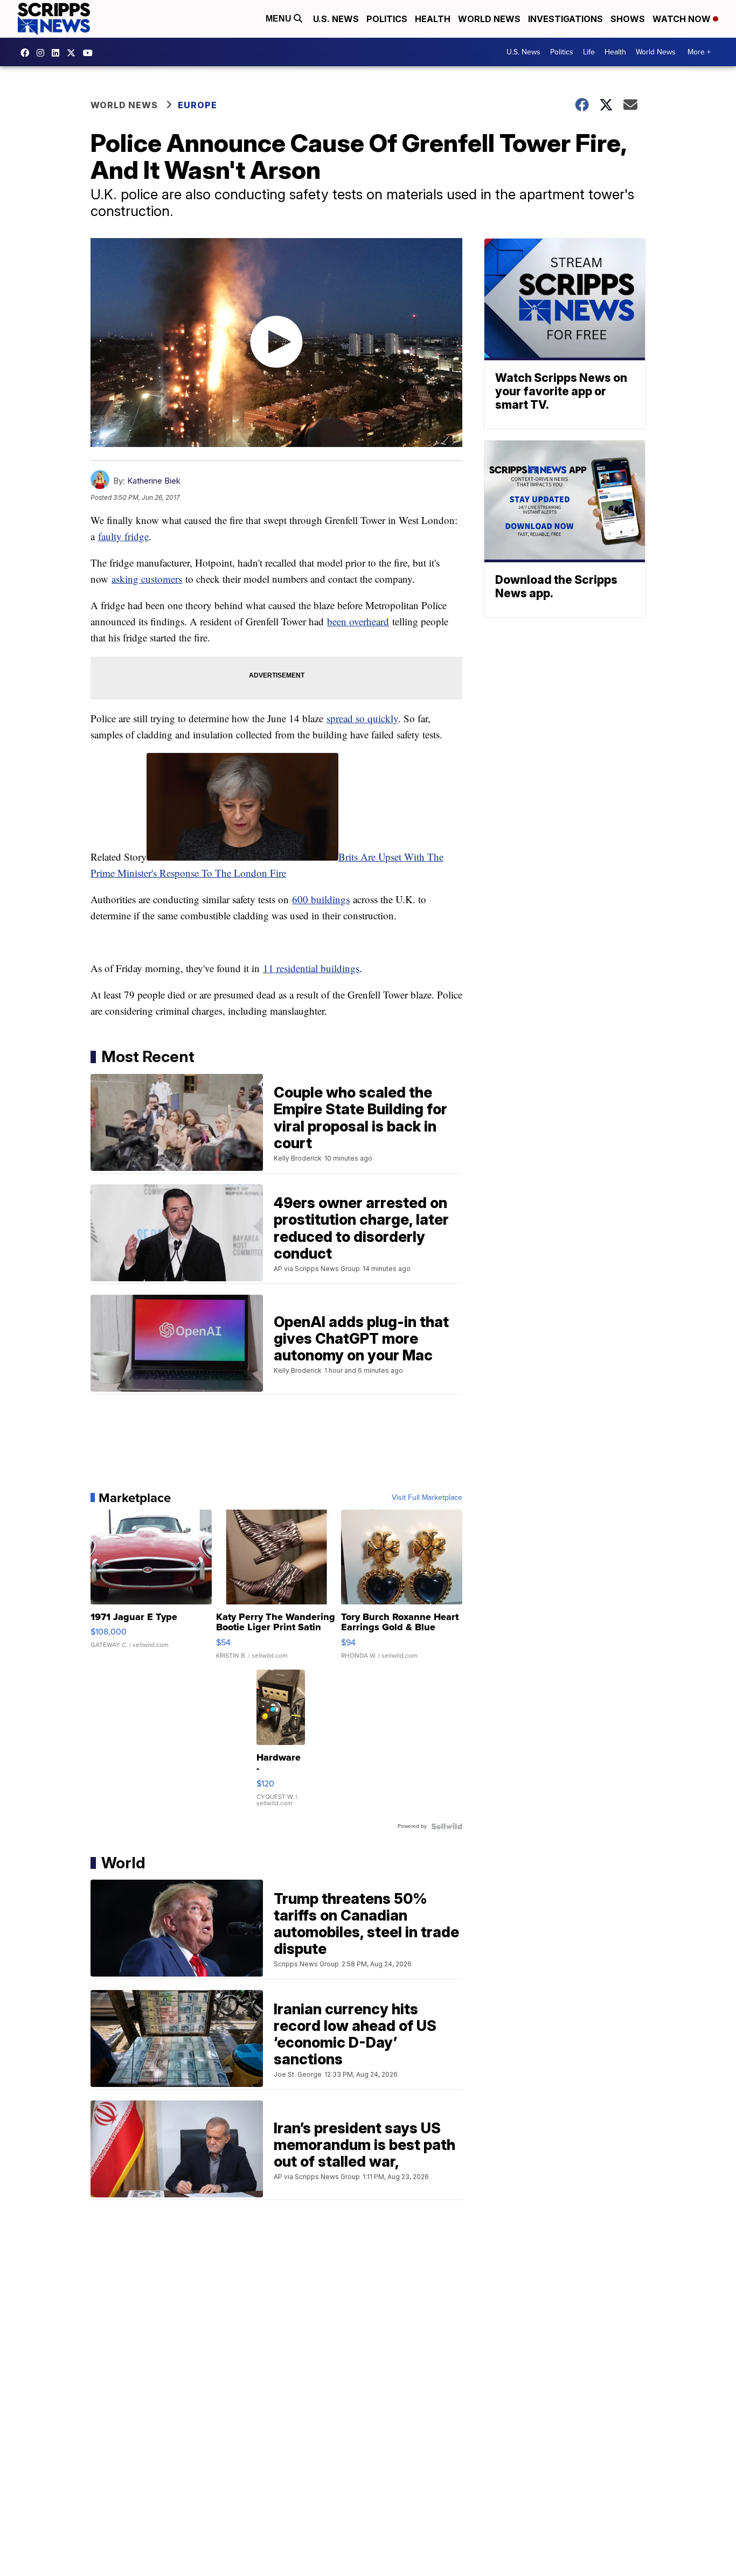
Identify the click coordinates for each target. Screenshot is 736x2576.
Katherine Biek (154, 481)
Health (433, 19)
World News (489, 19)
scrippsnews (27, 53)
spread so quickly (362, 718)
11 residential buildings (311, 968)
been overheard (358, 621)
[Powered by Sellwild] (447, 1826)
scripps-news (58, 53)
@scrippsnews (91, 53)
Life (589, 52)
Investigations (565, 19)
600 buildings (321, 899)
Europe (197, 105)
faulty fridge (123, 536)
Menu (280, 19)
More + (699, 52)
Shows (628, 19)
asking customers (147, 579)
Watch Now (683, 19)
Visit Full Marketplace (427, 1498)
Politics (387, 19)
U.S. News (336, 19)
